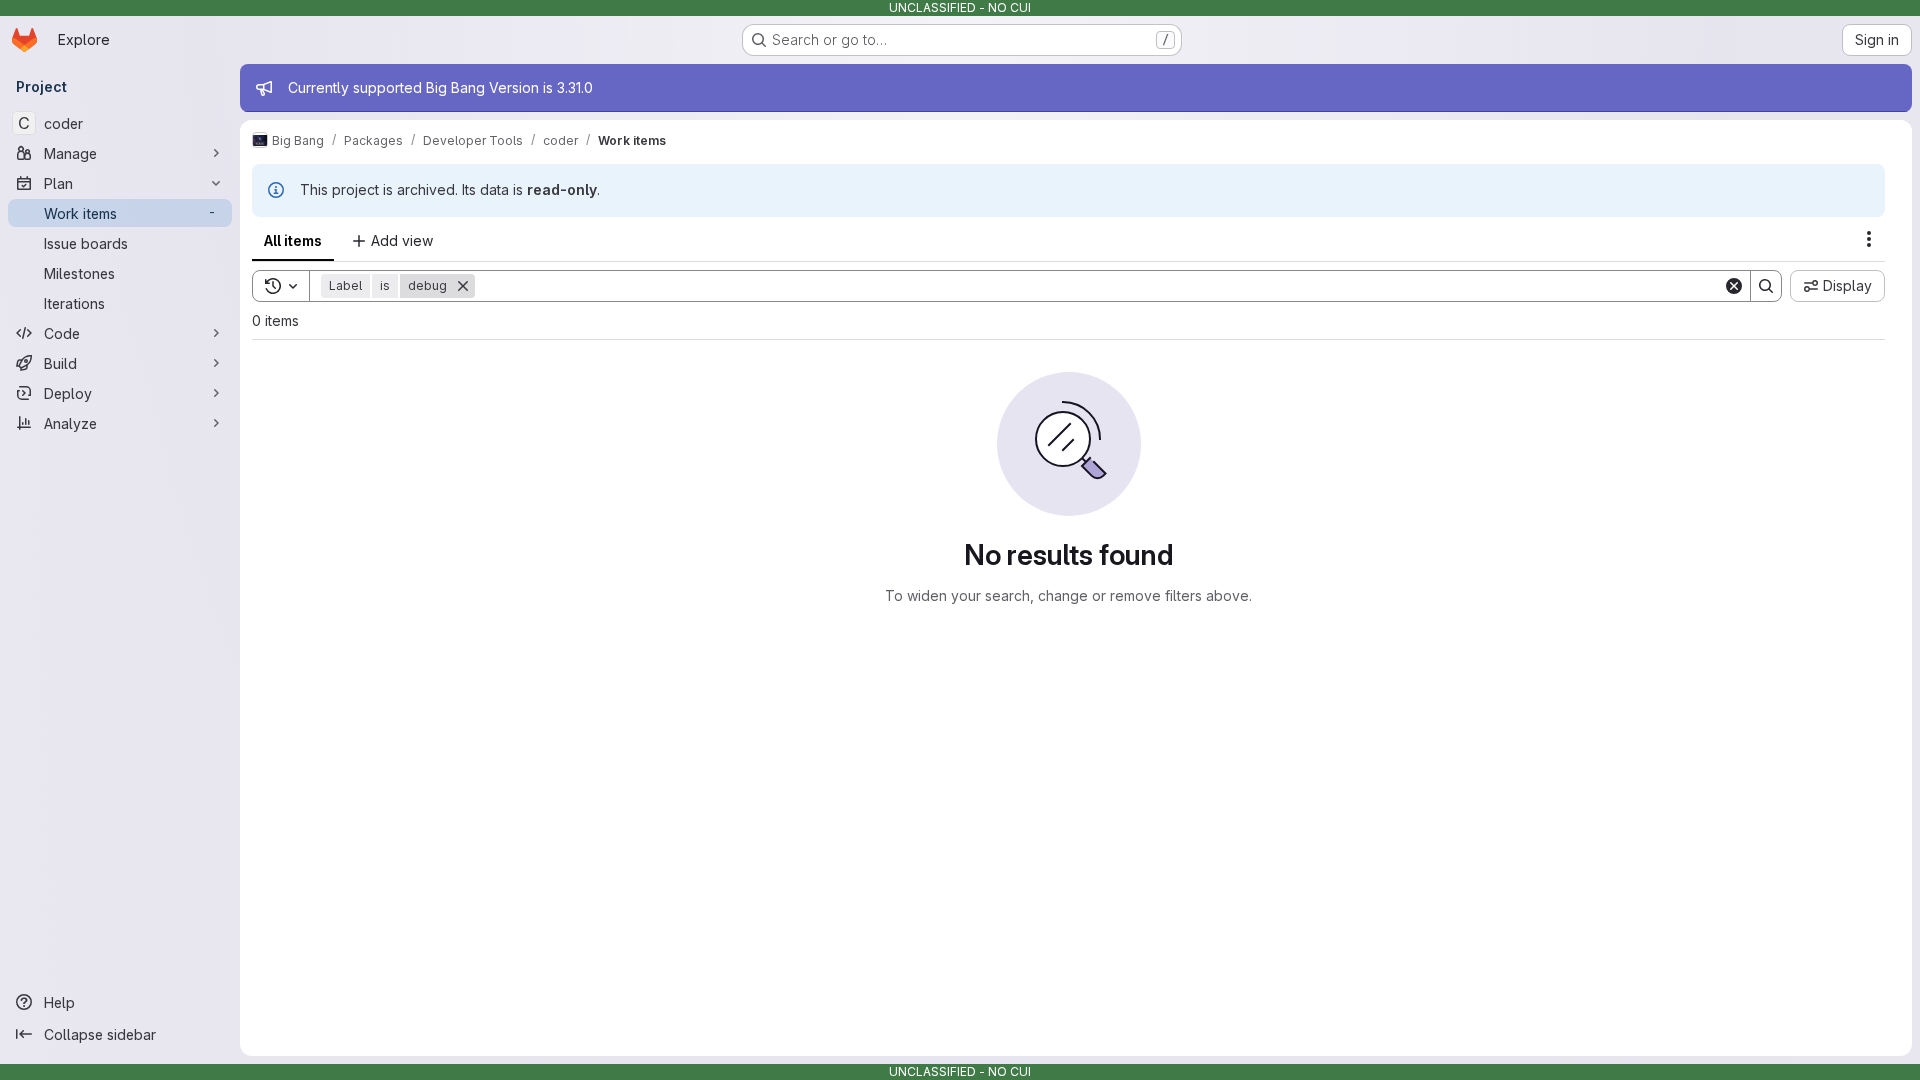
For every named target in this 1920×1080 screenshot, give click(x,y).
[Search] (1766, 286)
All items (293, 240)
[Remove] (463, 286)
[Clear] (1734, 286)
